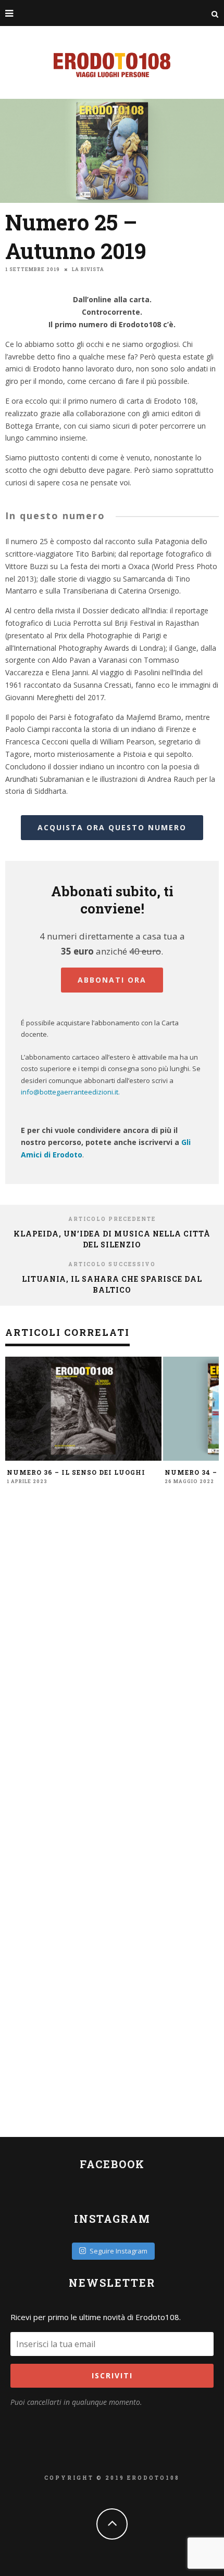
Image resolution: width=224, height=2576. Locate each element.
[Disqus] (112, 1657)
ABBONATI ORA (112, 980)
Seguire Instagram (119, 2251)
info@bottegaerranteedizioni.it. (70, 1092)
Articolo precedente (112, 1219)
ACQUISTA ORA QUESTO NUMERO (112, 827)
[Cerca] (215, 13)
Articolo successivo (112, 1264)
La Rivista (88, 269)
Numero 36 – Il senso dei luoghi (76, 1472)
